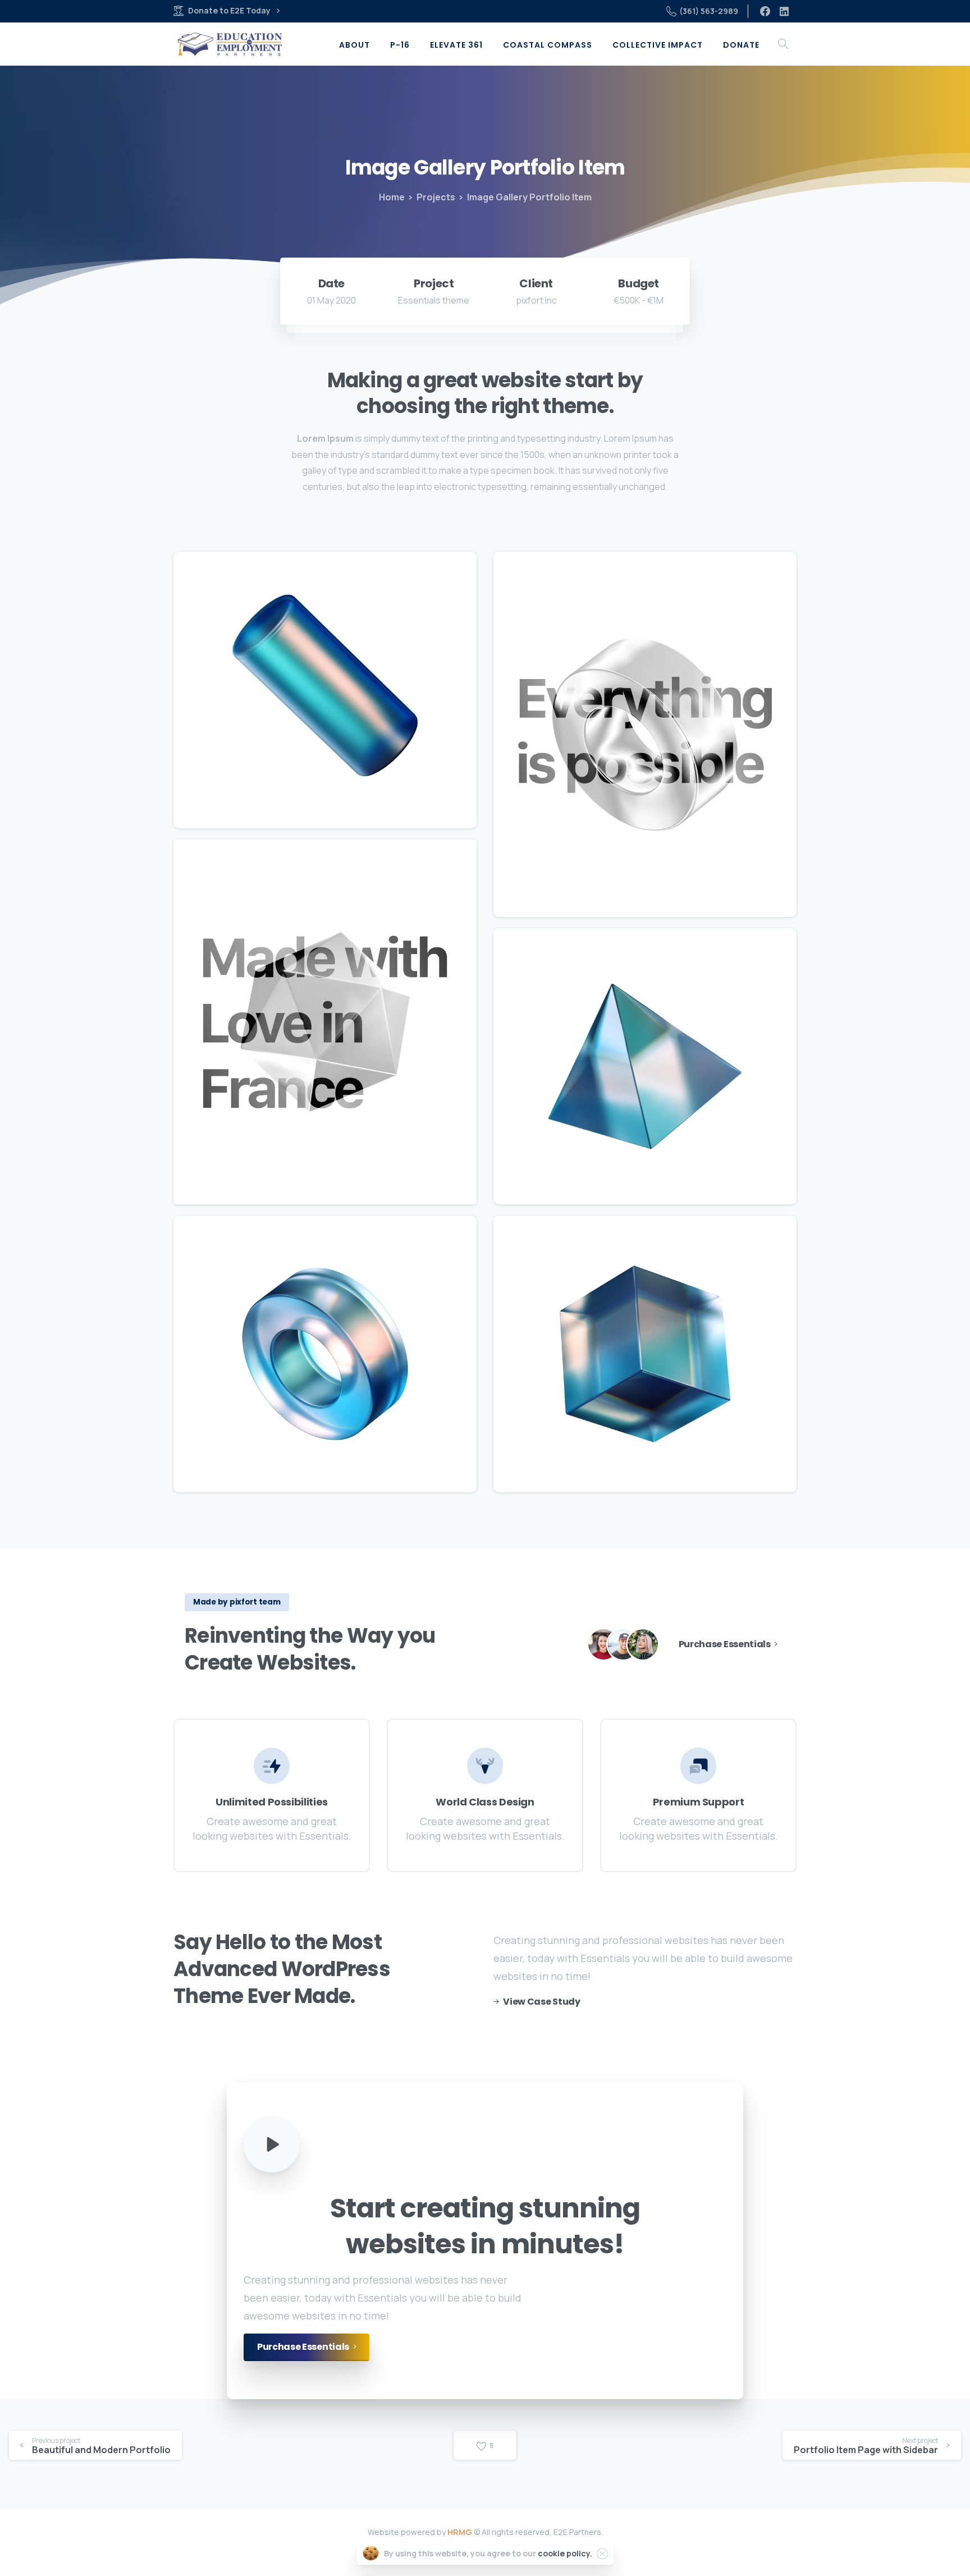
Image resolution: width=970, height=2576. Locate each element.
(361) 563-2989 (709, 11)
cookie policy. (565, 2553)
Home (392, 197)
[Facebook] (765, 11)
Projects (436, 197)
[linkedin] (784, 11)
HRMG (460, 2532)
